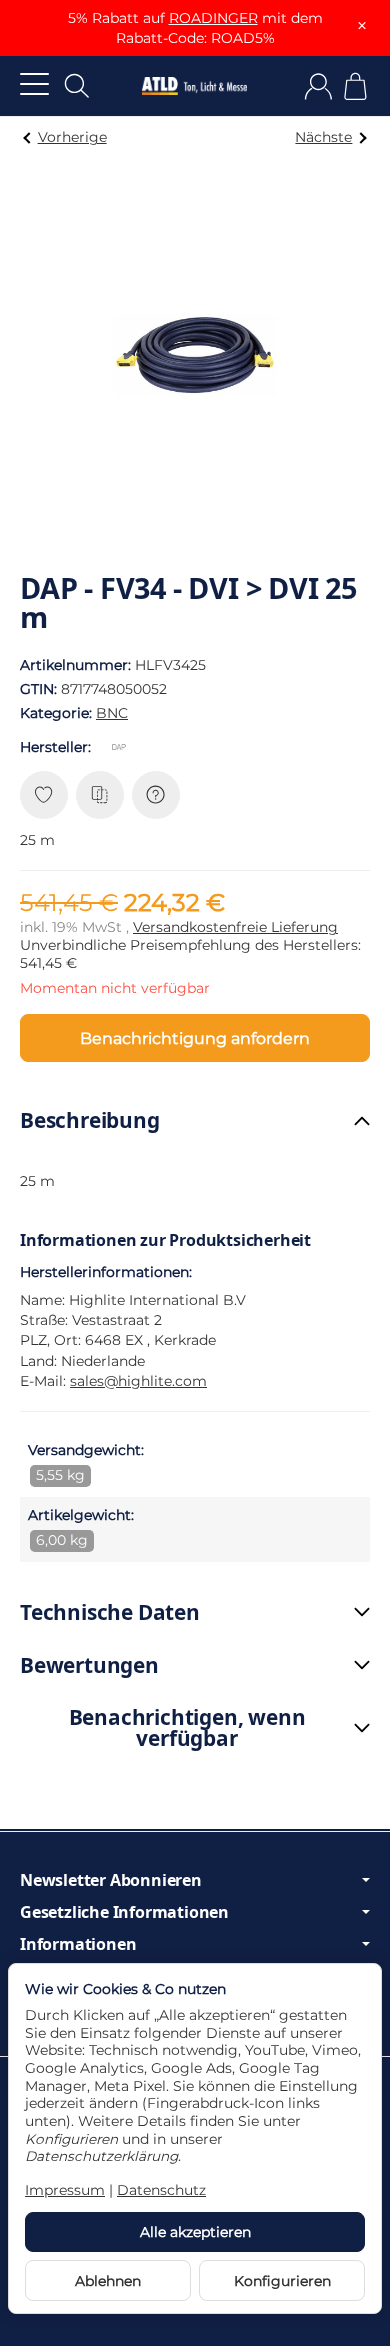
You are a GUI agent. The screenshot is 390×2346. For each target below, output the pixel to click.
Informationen (78, 1944)
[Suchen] (77, 86)
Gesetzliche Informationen (124, 1912)
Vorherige (72, 137)
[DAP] (123, 747)
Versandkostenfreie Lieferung (235, 927)
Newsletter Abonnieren (111, 1880)
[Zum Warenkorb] (355, 86)
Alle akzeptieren (195, 2232)
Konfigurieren (282, 2281)
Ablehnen (108, 2281)
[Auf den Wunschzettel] (44, 795)
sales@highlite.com (138, 1381)
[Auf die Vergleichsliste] (100, 795)
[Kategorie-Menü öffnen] (34, 83)
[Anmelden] (318, 86)
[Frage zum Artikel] (156, 795)
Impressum (65, 2190)
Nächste (323, 137)
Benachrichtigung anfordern (195, 1038)
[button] (195, 1120)
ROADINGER (213, 18)
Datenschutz (161, 2190)
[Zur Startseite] (194, 86)
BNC (112, 713)
